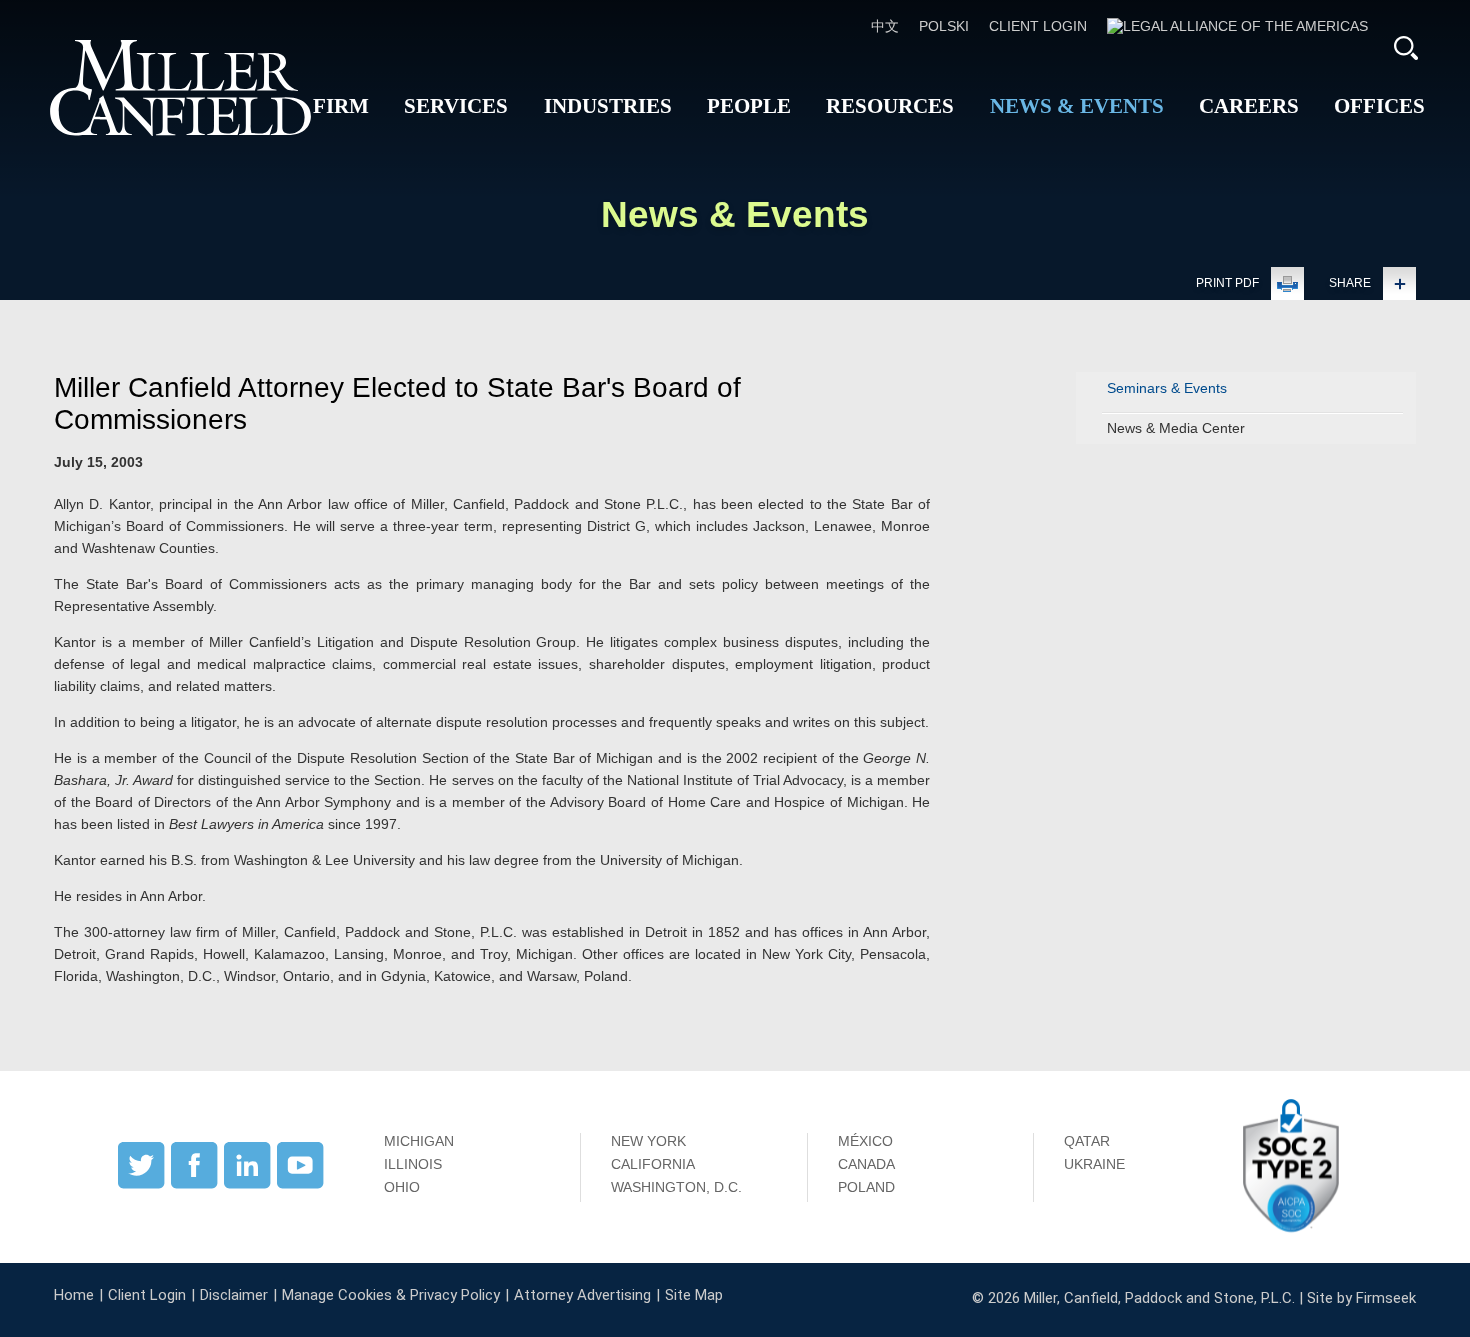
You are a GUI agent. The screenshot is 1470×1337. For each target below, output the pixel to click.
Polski (944, 26)
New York (648, 1141)
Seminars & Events (1167, 388)
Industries (608, 106)
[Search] (1406, 48)
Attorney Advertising (582, 1295)
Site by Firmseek (1361, 1298)
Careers (1249, 106)
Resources (890, 106)
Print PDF (1227, 283)
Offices (1379, 106)
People (749, 106)
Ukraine (1094, 1164)
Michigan (419, 1141)
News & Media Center (1176, 428)
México (865, 1141)
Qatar (1087, 1141)
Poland (866, 1187)
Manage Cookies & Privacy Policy (391, 1295)
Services (456, 106)
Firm (341, 106)
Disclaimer (234, 1295)
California (653, 1164)
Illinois (413, 1164)
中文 (885, 26)
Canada (866, 1164)
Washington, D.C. (676, 1187)
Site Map (694, 1295)
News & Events (1077, 106)
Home (74, 1295)
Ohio (402, 1187)
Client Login (1038, 26)
